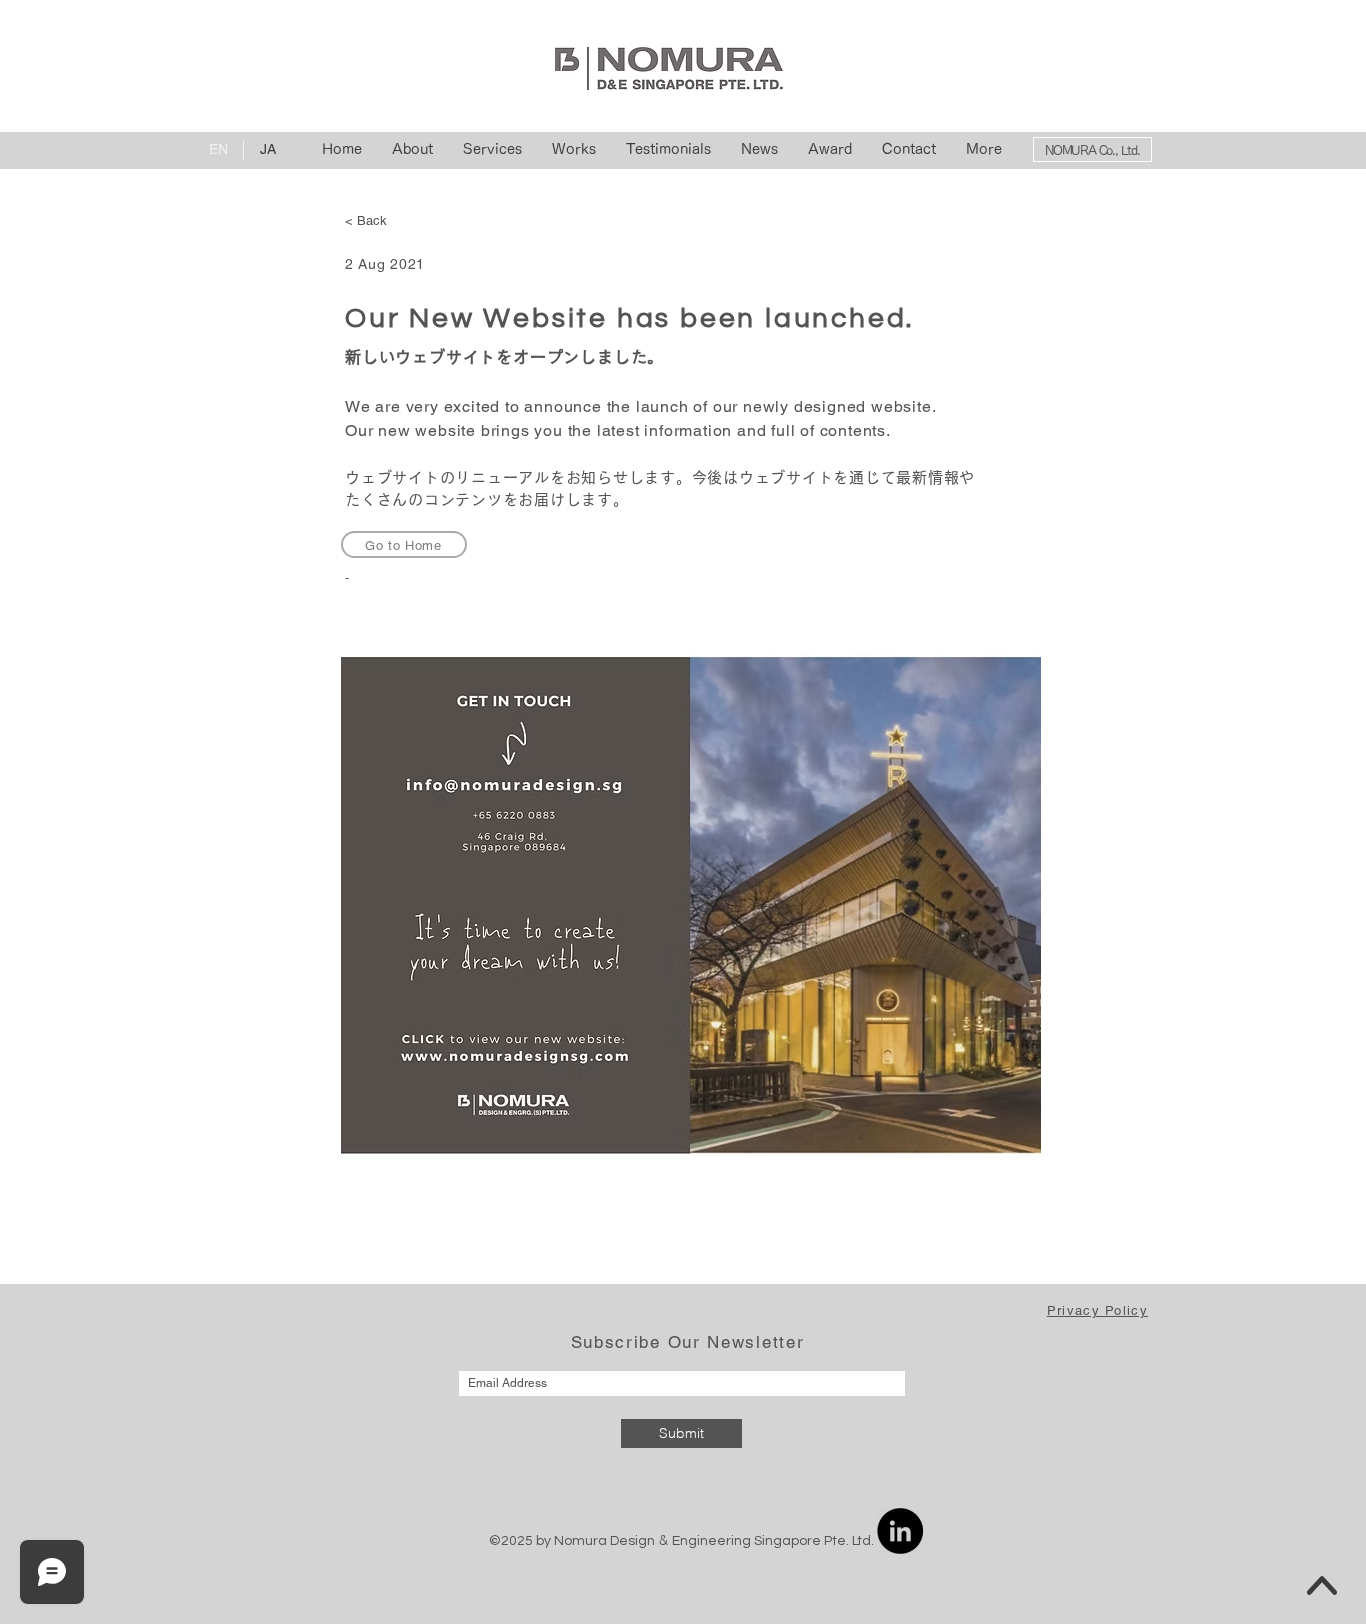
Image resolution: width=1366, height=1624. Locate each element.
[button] (1097, 1310)
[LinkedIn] (900, 1531)
